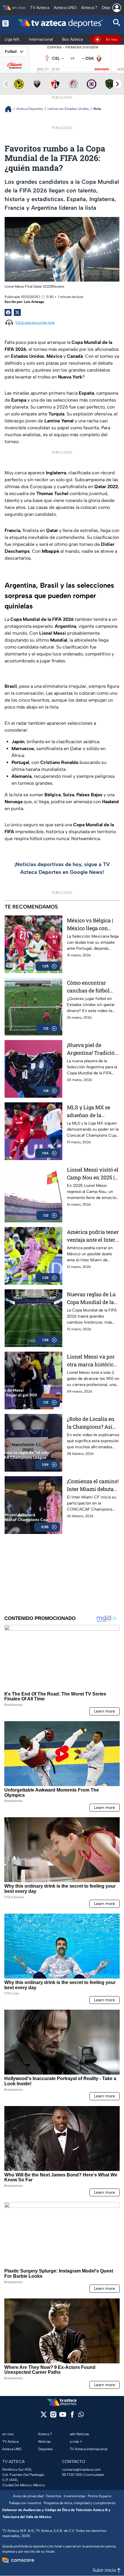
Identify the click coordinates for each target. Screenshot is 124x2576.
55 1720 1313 (72, 2475)
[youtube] (63, 2416)
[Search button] (117, 23)
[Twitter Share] (17, 312)
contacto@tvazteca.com (81, 2470)
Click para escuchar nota (35, 323)
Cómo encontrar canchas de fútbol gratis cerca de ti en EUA (90, 987)
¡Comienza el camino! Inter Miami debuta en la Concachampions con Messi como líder (93, 1485)
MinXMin (102, 69)
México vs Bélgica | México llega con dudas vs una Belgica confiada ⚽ (93, 924)
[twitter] (44, 2416)
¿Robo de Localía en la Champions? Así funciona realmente (91, 1423)
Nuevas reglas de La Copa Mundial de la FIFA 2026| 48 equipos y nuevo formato (93, 1298)
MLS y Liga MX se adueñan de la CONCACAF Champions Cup (89, 1111)
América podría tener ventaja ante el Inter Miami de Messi (93, 1236)
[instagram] (53, 2416)
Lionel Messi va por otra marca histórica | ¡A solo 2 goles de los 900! (93, 1361)
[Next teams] (117, 84)
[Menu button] (5, 23)
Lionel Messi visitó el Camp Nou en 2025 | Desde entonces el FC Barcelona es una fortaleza (93, 1174)
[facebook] (72, 2416)
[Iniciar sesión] (117, 8)
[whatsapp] (81, 2416)
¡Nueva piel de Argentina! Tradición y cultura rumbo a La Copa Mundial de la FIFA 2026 (92, 1049)
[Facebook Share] (8, 312)
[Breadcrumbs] (11, 109)
